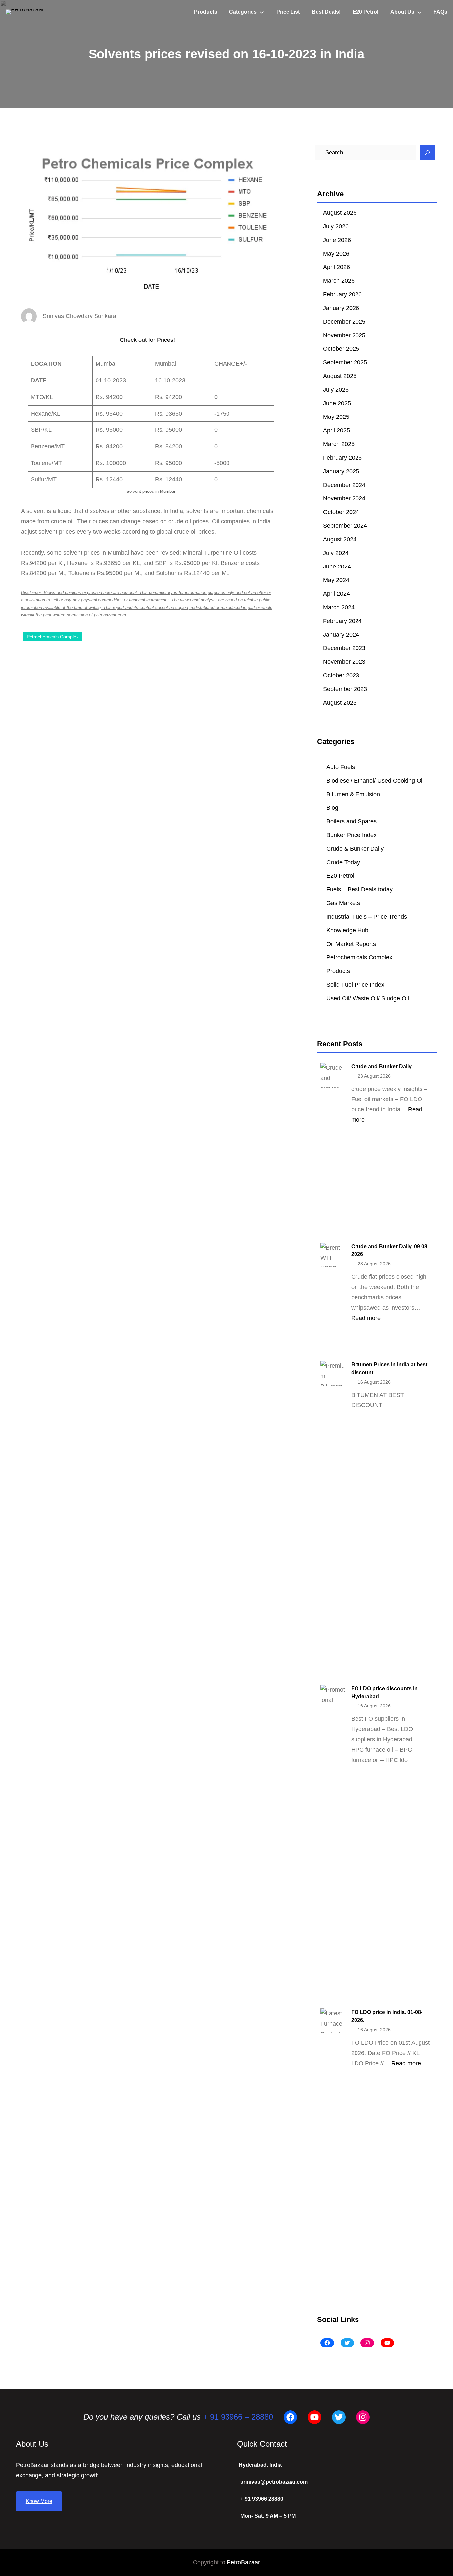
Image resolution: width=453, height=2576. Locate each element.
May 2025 (336, 417)
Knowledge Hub (347, 930)
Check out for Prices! (147, 340)
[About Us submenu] (419, 12)
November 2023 (344, 662)
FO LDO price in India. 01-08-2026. (387, 2016)
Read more (366, 1318)
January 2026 (341, 308)
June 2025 (337, 403)
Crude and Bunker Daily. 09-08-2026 (390, 1250)
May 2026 (336, 254)
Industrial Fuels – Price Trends (367, 917)
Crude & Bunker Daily (355, 849)
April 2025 (336, 430)
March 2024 (339, 607)
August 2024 (340, 539)
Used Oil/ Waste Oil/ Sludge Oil (368, 998)
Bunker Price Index (352, 835)
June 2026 (337, 240)
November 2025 (344, 335)
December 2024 (344, 485)
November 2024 (344, 498)
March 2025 (339, 444)
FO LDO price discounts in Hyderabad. (384, 1692)
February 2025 (342, 458)
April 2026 (336, 267)
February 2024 (342, 621)
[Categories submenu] (262, 12)
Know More (39, 2501)
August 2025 (340, 376)
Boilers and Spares (352, 821)
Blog (332, 808)
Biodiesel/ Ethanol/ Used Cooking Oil (375, 781)
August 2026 (340, 213)
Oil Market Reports (351, 944)
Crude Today (343, 862)
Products (338, 971)
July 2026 (336, 226)
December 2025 (344, 322)
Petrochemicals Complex (53, 637)
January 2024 (341, 635)
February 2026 (342, 294)
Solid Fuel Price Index (355, 985)
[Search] (427, 153)
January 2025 (341, 471)
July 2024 (336, 553)
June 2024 (337, 567)
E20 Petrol (340, 876)
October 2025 (341, 349)
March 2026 (339, 281)
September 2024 (345, 526)
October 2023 (341, 675)
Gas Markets (343, 903)
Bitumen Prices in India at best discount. (389, 1368)
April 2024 (336, 594)
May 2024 (336, 580)
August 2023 (340, 703)
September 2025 (345, 362)
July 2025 (336, 390)
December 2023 (344, 648)
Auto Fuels (341, 767)
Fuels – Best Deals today (359, 889)
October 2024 (341, 512)
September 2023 (345, 689)
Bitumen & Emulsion (353, 794)
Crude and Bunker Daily (381, 1066)
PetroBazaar (243, 2562)
